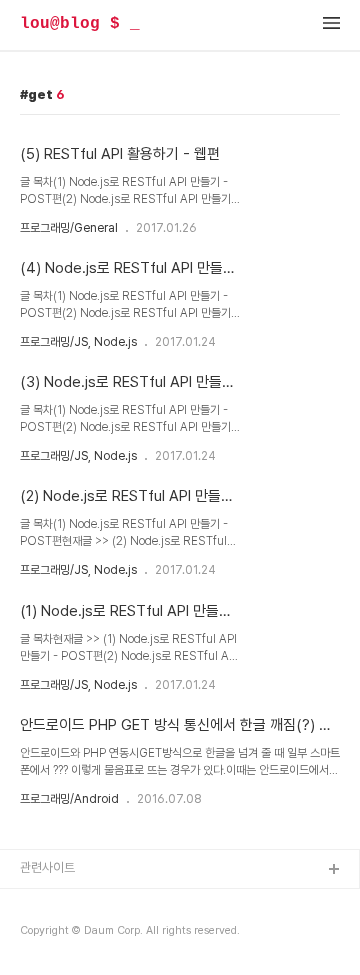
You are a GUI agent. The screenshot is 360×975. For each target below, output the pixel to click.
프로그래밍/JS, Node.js (78, 342)
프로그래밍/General (69, 228)
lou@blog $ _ (80, 24)
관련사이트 (47, 867)
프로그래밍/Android (69, 799)
